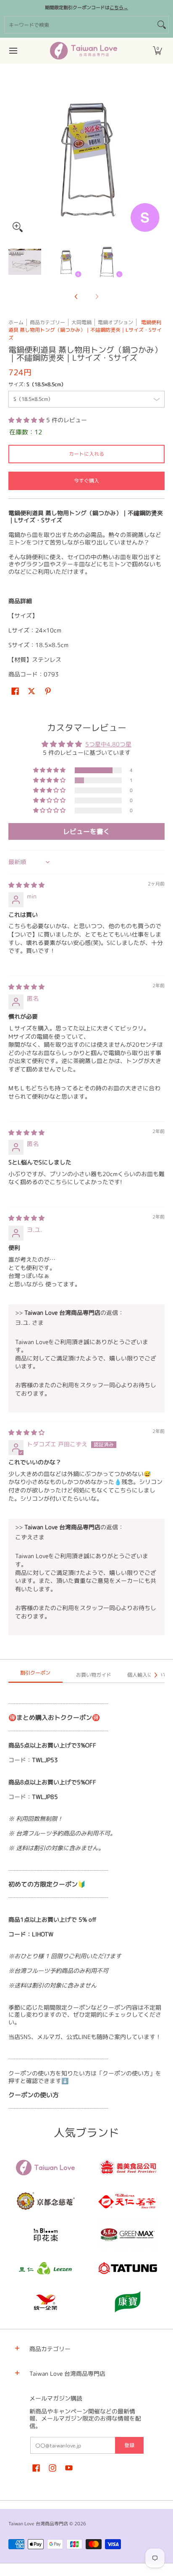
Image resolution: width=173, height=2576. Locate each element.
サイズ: (37, 384)
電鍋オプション (115, 322)
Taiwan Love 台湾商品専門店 (38, 2524)
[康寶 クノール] (128, 2302)
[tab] (35, 1675)
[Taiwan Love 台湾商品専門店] (84, 51)
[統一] (45, 2302)
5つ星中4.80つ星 (108, 744)
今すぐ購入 (86, 481)
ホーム (16, 322)
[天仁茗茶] (128, 2201)
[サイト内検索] (162, 25)
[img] (26, 885)
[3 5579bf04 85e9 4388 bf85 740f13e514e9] (128, 2235)
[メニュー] (13, 51)
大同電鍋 (81, 322)
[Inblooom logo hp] (45, 2235)
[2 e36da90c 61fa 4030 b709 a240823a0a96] (45, 2268)
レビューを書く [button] (86, 831)
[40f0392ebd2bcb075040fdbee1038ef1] (45, 2201)
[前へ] (14, 158)
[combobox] (80, 25)
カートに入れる (86, 454)
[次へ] (159, 158)
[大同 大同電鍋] (128, 2268)
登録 (129, 2445)
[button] (157, 51)
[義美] (128, 2168)
